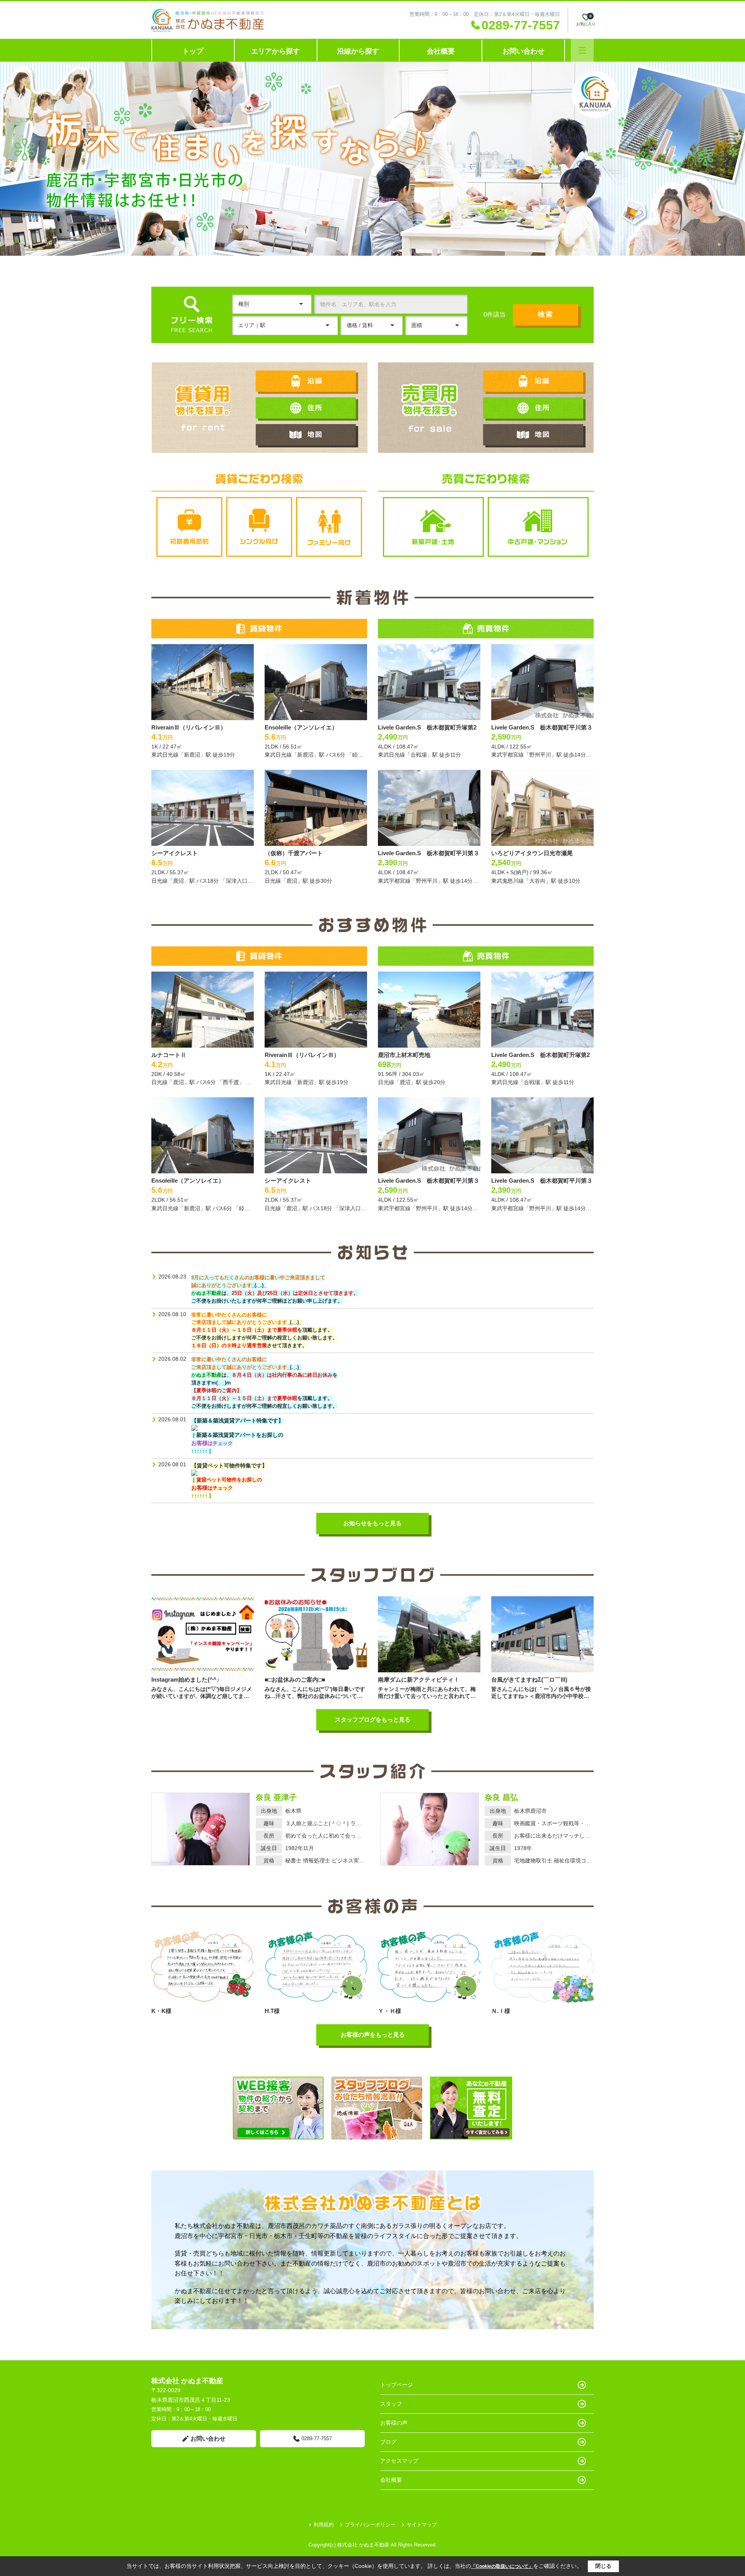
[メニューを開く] (582, 50)
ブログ (388, 2442)
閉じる (603, 2566)
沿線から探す (358, 51)
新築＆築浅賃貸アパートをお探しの (240, 1435)
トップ (193, 51)
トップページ (397, 2385)
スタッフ (391, 2404)
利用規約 (324, 2525)
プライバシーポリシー (370, 2525)
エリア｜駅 (252, 325)
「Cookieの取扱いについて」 (502, 2566)
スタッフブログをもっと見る (373, 1719)
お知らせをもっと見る (372, 1523)
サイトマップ (422, 2525)
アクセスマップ (399, 2461)
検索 (546, 314)
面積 (417, 325)
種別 (244, 304)
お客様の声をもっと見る (373, 2035)
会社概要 (441, 51)
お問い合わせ (523, 51)
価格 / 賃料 (360, 325)
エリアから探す (275, 51)
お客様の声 (394, 2423)
